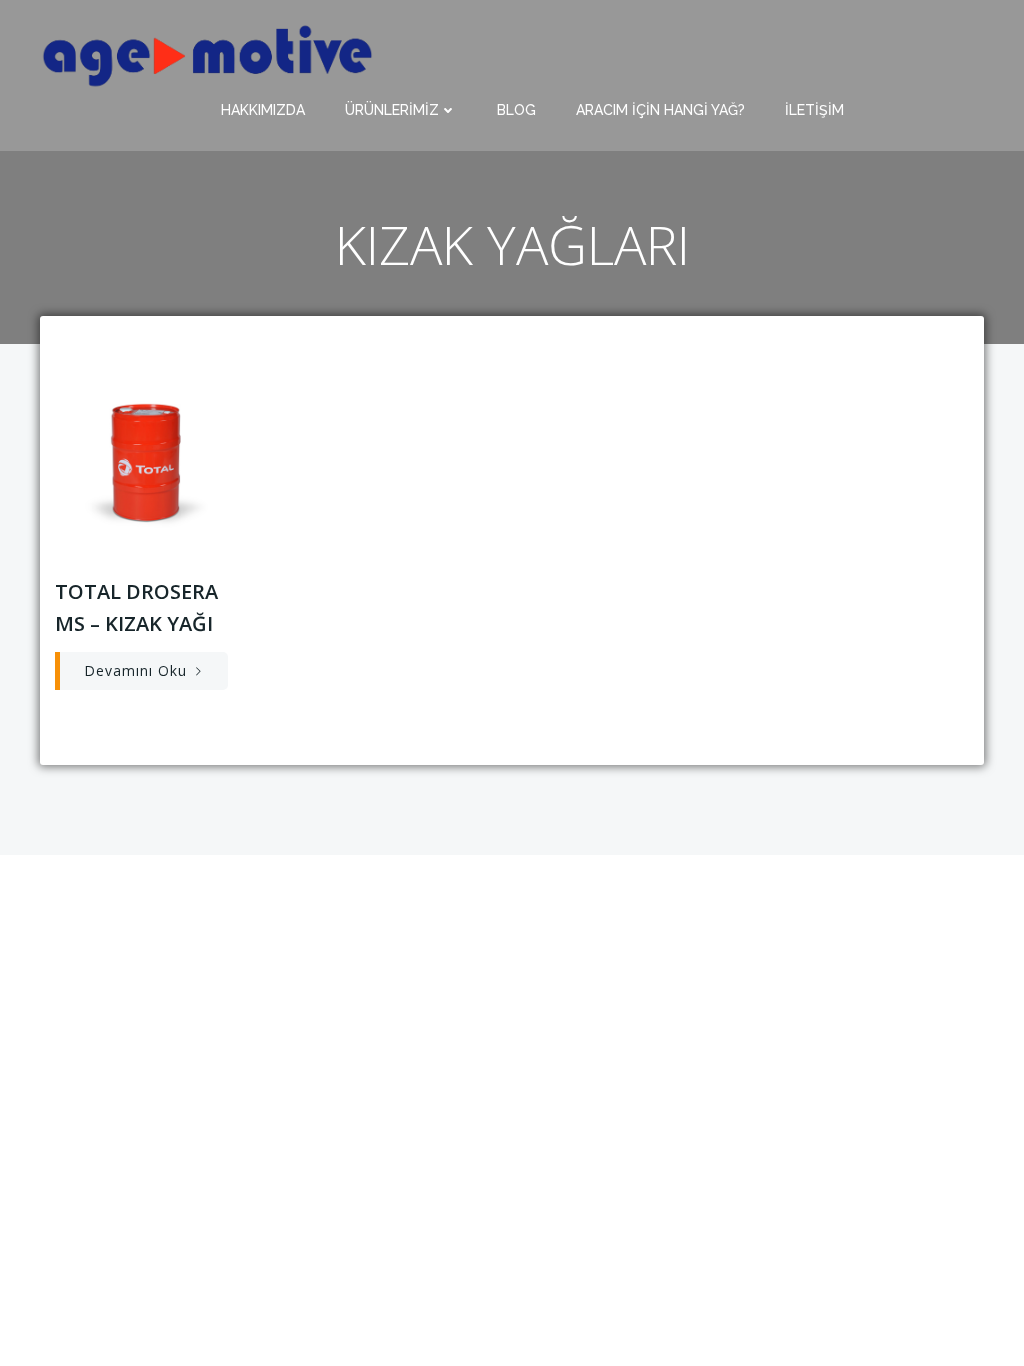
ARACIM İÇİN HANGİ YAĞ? (660, 110)
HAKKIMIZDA (263, 110)
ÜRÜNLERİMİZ (392, 110)
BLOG (516, 110)
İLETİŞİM (814, 110)
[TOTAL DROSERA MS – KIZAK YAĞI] (145, 459)
